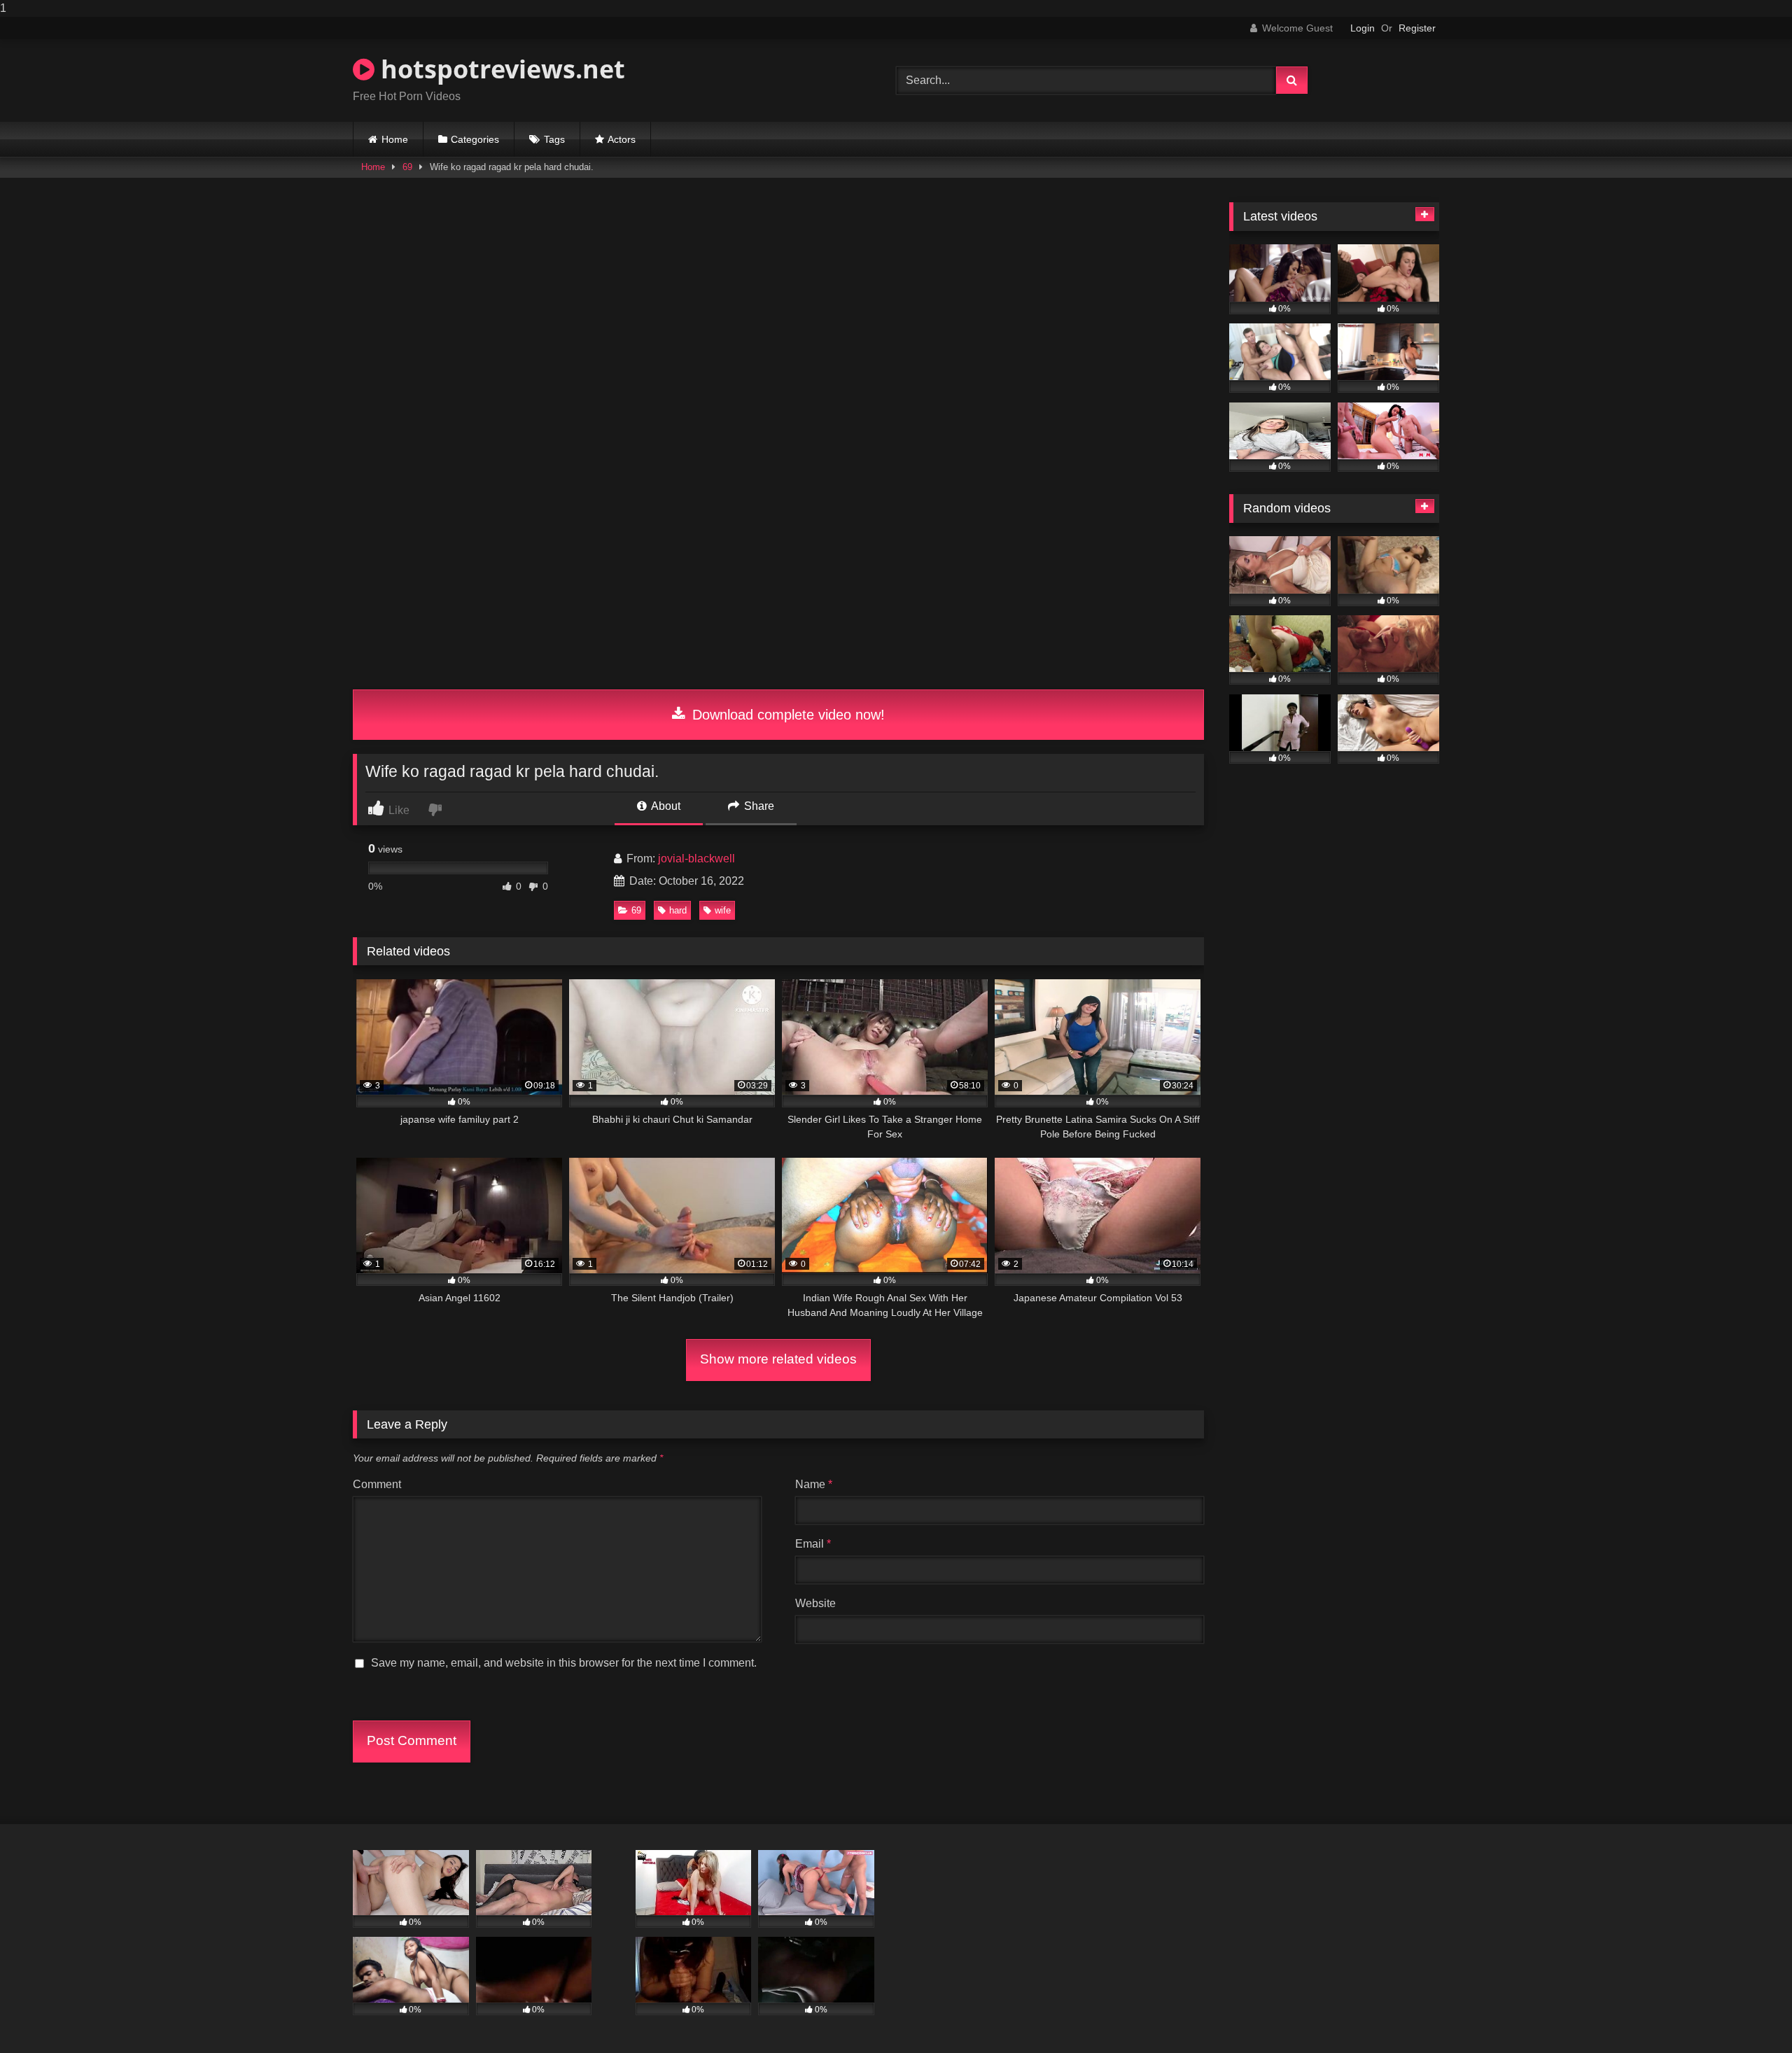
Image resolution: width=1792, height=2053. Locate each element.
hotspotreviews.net (500, 69)
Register (1417, 28)
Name (814, 1484)
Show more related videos (778, 1359)
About (665, 806)
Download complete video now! (786, 715)
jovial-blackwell (696, 859)
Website (815, 1603)
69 (407, 167)
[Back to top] (1749, 2014)
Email (813, 1544)
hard (678, 910)
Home (395, 139)
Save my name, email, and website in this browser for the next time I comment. (564, 1663)
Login (1363, 28)
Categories (475, 139)
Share (758, 806)
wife (723, 910)
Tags (554, 139)
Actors (622, 139)
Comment (377, 1484)
